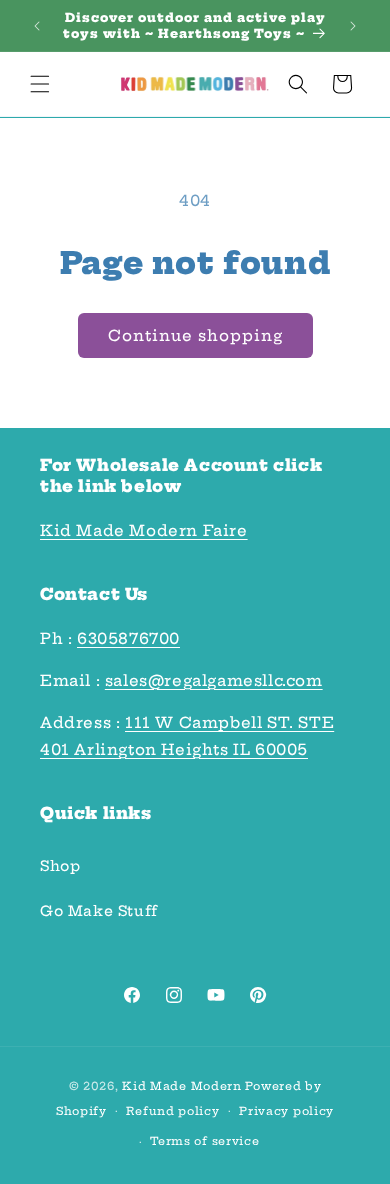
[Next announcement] (353, 26)
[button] (40, 84)
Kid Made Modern (182, 1086)
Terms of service (204, 1141)
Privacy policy (286, 1111)
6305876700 (128, 638)
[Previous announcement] (37, 26)
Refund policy (172, 1111)
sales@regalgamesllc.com (214, 680)
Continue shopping (195, 335)
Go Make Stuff (99, 911)
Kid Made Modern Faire (144, 530)
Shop (60, 866)
